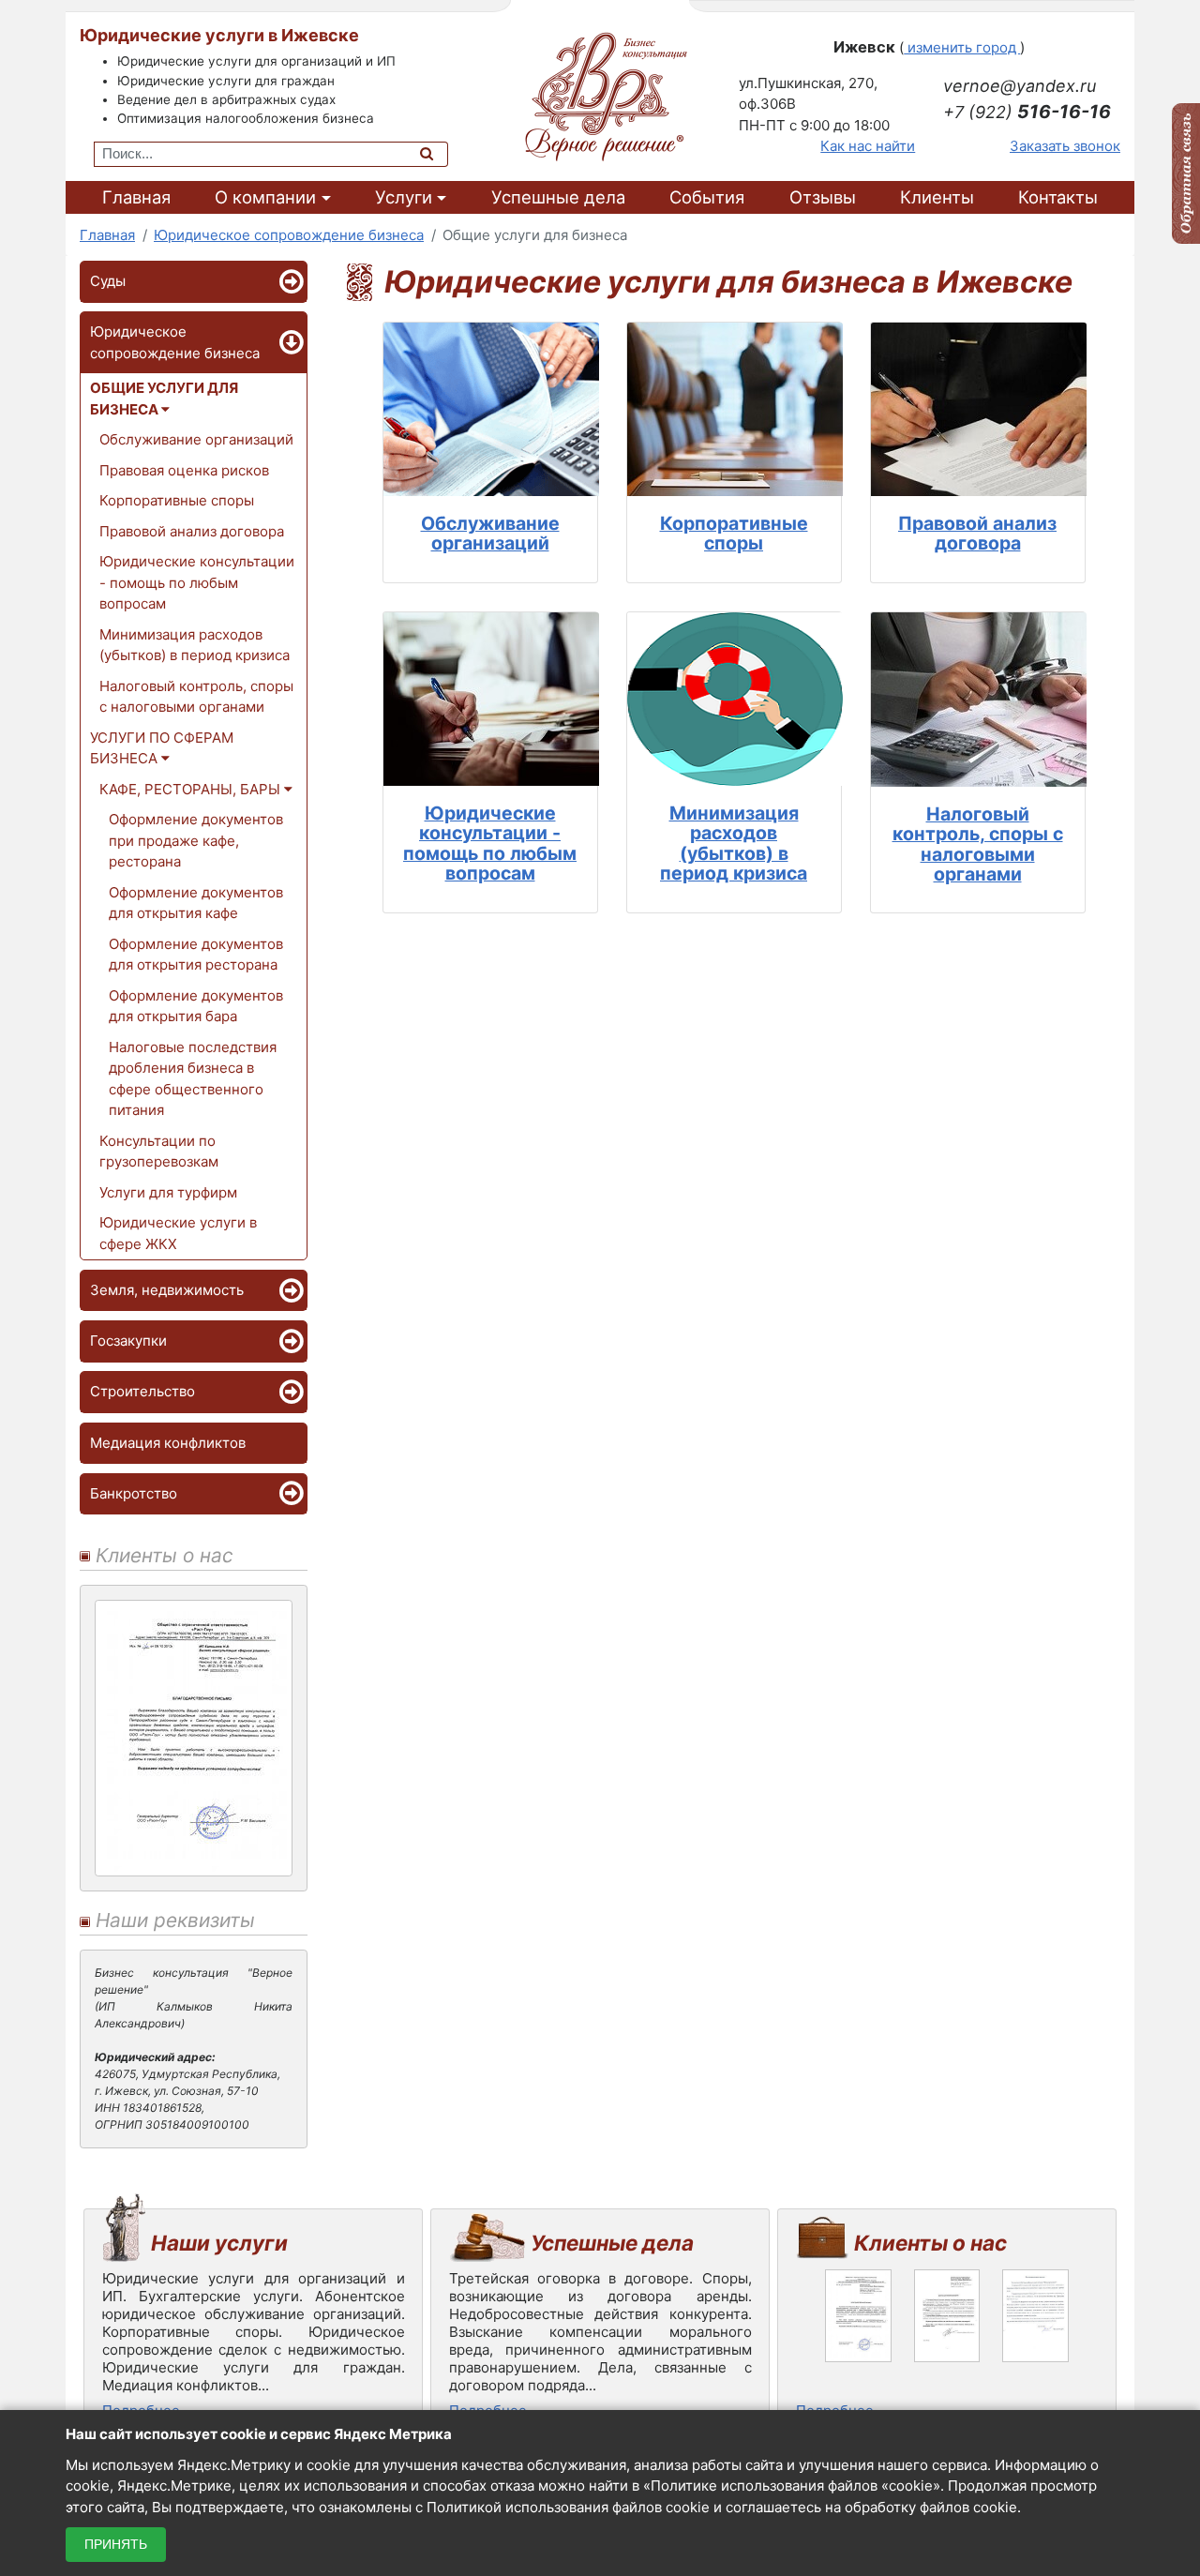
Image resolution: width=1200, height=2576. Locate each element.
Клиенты (937, 197)
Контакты (1058, 197)
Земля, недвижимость (167, 1290)
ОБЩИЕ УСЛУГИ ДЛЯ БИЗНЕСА (164, 399)
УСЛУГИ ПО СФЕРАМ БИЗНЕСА (162, 748)
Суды (108, 281)
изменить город (962, 47)
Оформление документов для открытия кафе (196, 903)
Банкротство (134, 1493)
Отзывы (823, 197)
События (707, 197)
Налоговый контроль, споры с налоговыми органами (196, 697)
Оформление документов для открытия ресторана (196, 955)
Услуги (404, 197)
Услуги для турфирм (168, 1192)
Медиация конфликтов (168, 1443)
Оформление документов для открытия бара (196, 1006)
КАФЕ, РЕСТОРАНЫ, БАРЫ (192, 789)
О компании (265, 197)
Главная (136, 197)
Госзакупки (128, 1341)
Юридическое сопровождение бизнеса (175, 342)
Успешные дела (558, 197)
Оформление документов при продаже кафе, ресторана (196, 840)
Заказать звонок (1065, 146)
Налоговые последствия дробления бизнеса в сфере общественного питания (193, 1079)
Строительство (142, 1391)
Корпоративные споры (177, 500)
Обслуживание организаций (196, 439)
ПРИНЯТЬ (116, 2544)
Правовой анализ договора (192, 531)
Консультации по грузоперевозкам (159, 1152)
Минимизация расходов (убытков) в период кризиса (195, 645)
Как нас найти (868, 146)
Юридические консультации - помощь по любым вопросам (197, 582)
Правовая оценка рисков (184, 470)
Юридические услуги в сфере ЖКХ (178, 1233)
